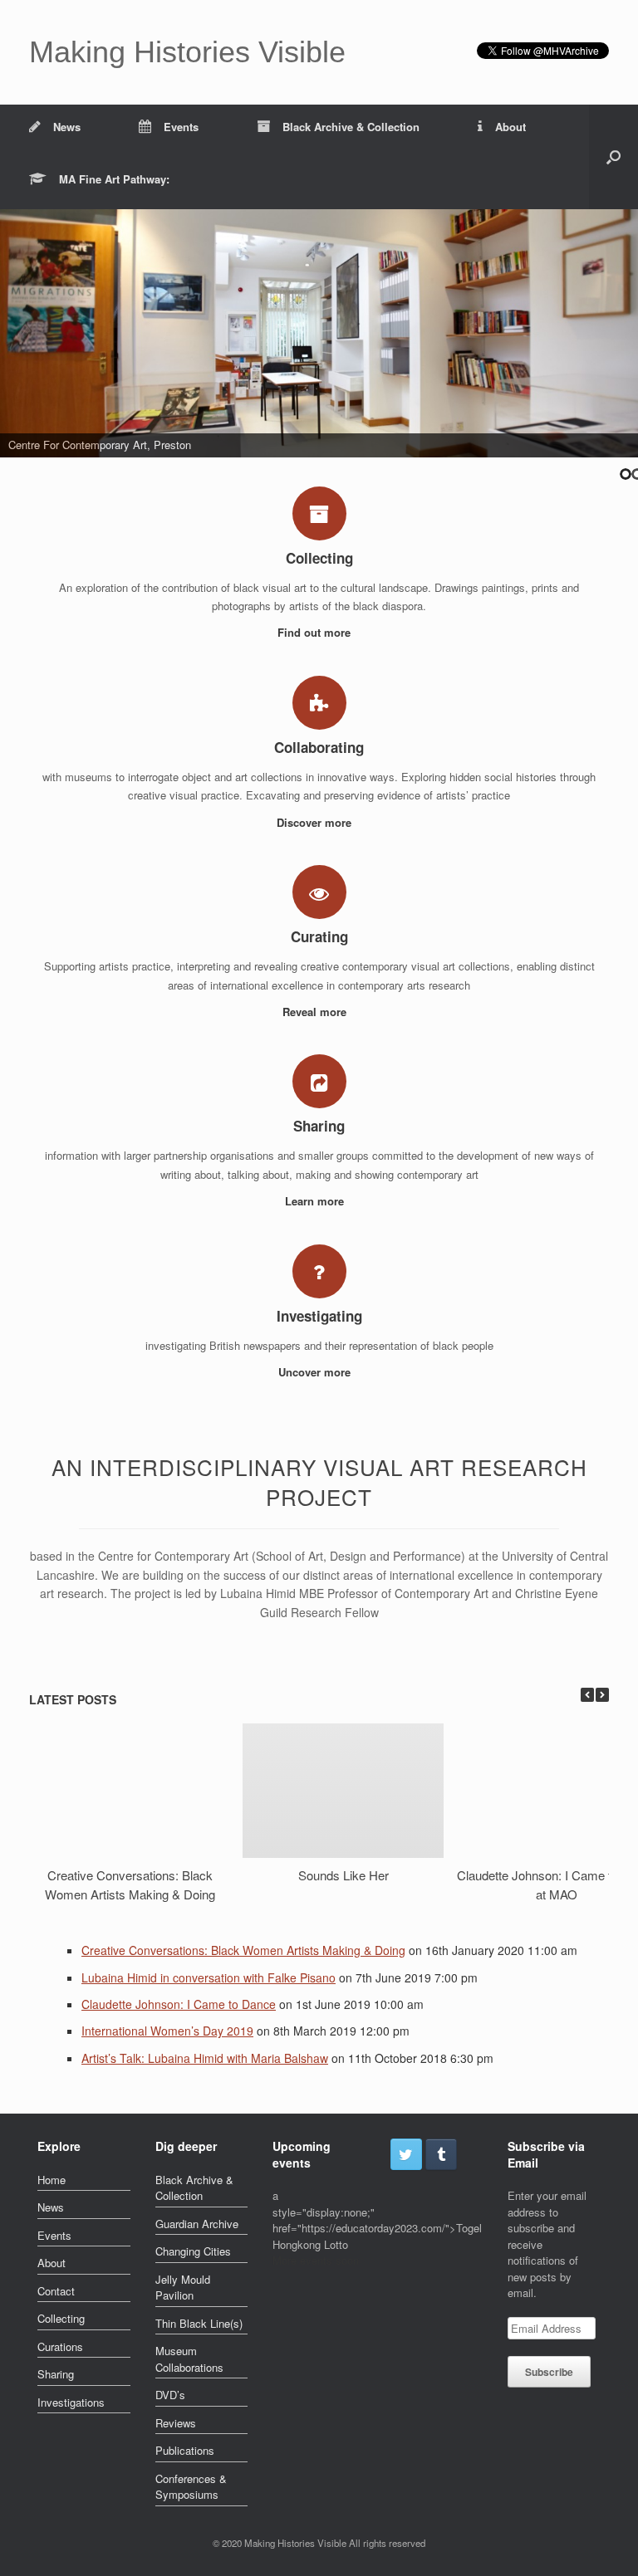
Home (52, 2180)
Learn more (316, 1201)
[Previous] (587, 1695)
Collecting (61, 2318)
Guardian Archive (197, 2224)
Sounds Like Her (344, 1875)
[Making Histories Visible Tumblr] (441, 2154)
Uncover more (316, 1372)
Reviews (176, 2423)
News (67, 127)
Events (181, 127)
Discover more (316, 822)
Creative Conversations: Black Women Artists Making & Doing (130, 1884)
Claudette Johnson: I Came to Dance (179, 2004)
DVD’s (170, 2395)
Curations (60, 2346)
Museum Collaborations (189, 2359)
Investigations (71, 2402)
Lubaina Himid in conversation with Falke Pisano (209, 1977)
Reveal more (316, 1012)
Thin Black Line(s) (199, 2323)
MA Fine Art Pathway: (114, 179)
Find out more (316, 632)
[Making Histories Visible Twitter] (406, 2154)
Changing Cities (193, 2251)
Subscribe (549, 2372)
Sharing (56, 2374)
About (510, 127)
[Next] (602, 1695)
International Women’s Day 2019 (167, 2031)
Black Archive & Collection (351, 127)
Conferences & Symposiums (191, 2487)
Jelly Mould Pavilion (183, 2288)
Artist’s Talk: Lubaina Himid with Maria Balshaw (205, 2058)
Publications (185, 2450)
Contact (56, 2291)
